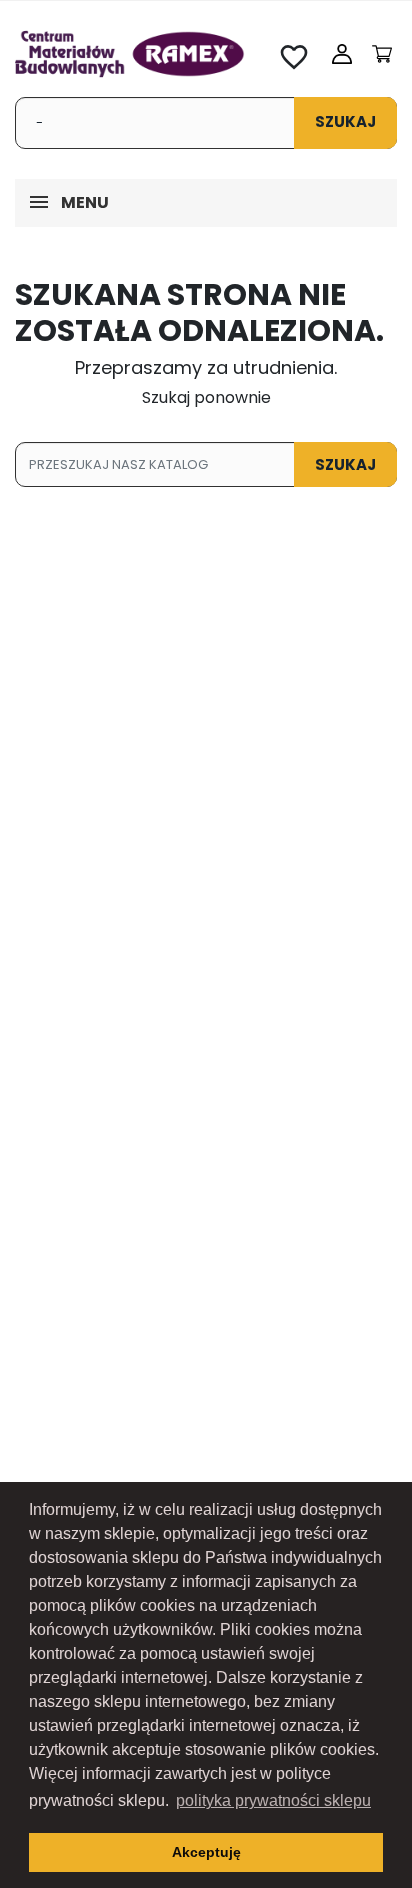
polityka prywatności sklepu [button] (273, 1800)
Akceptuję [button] (206, 1852)
